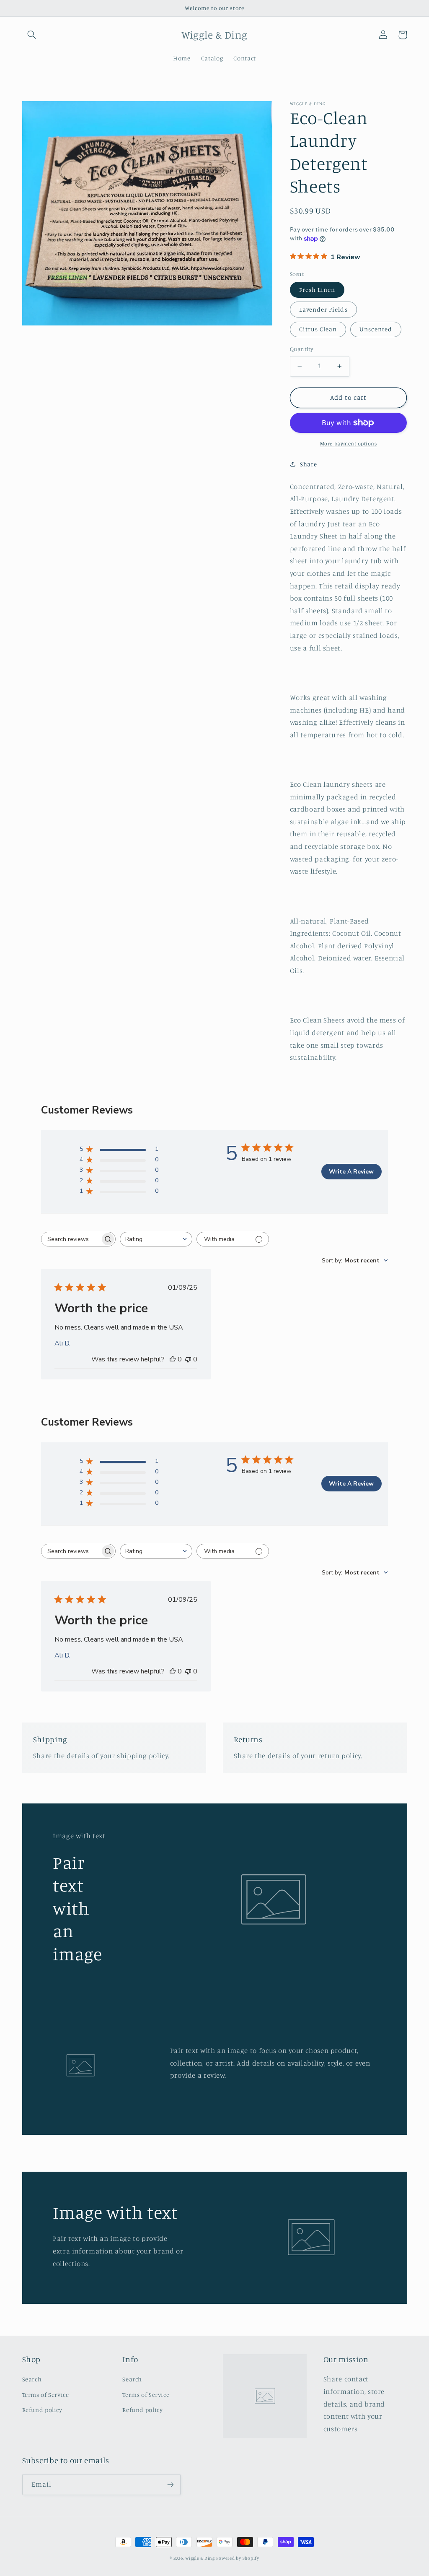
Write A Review (351, 1172)
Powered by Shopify (238, 2558)
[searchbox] (71, 1239)
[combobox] (156, 1239)
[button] (32, 35)
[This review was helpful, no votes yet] (173, 1359)
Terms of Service (46, 2395)
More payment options (349, 444)
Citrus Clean (318, 329)
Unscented (376, 329)
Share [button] (308, 464)
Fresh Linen (317, 290)
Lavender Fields (323, 309)
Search (32, 2379)
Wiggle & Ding (200, 2558)
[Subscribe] (170, 2484)
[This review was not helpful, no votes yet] (188, 1359)
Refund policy (42, 2410)
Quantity (301, 349)
